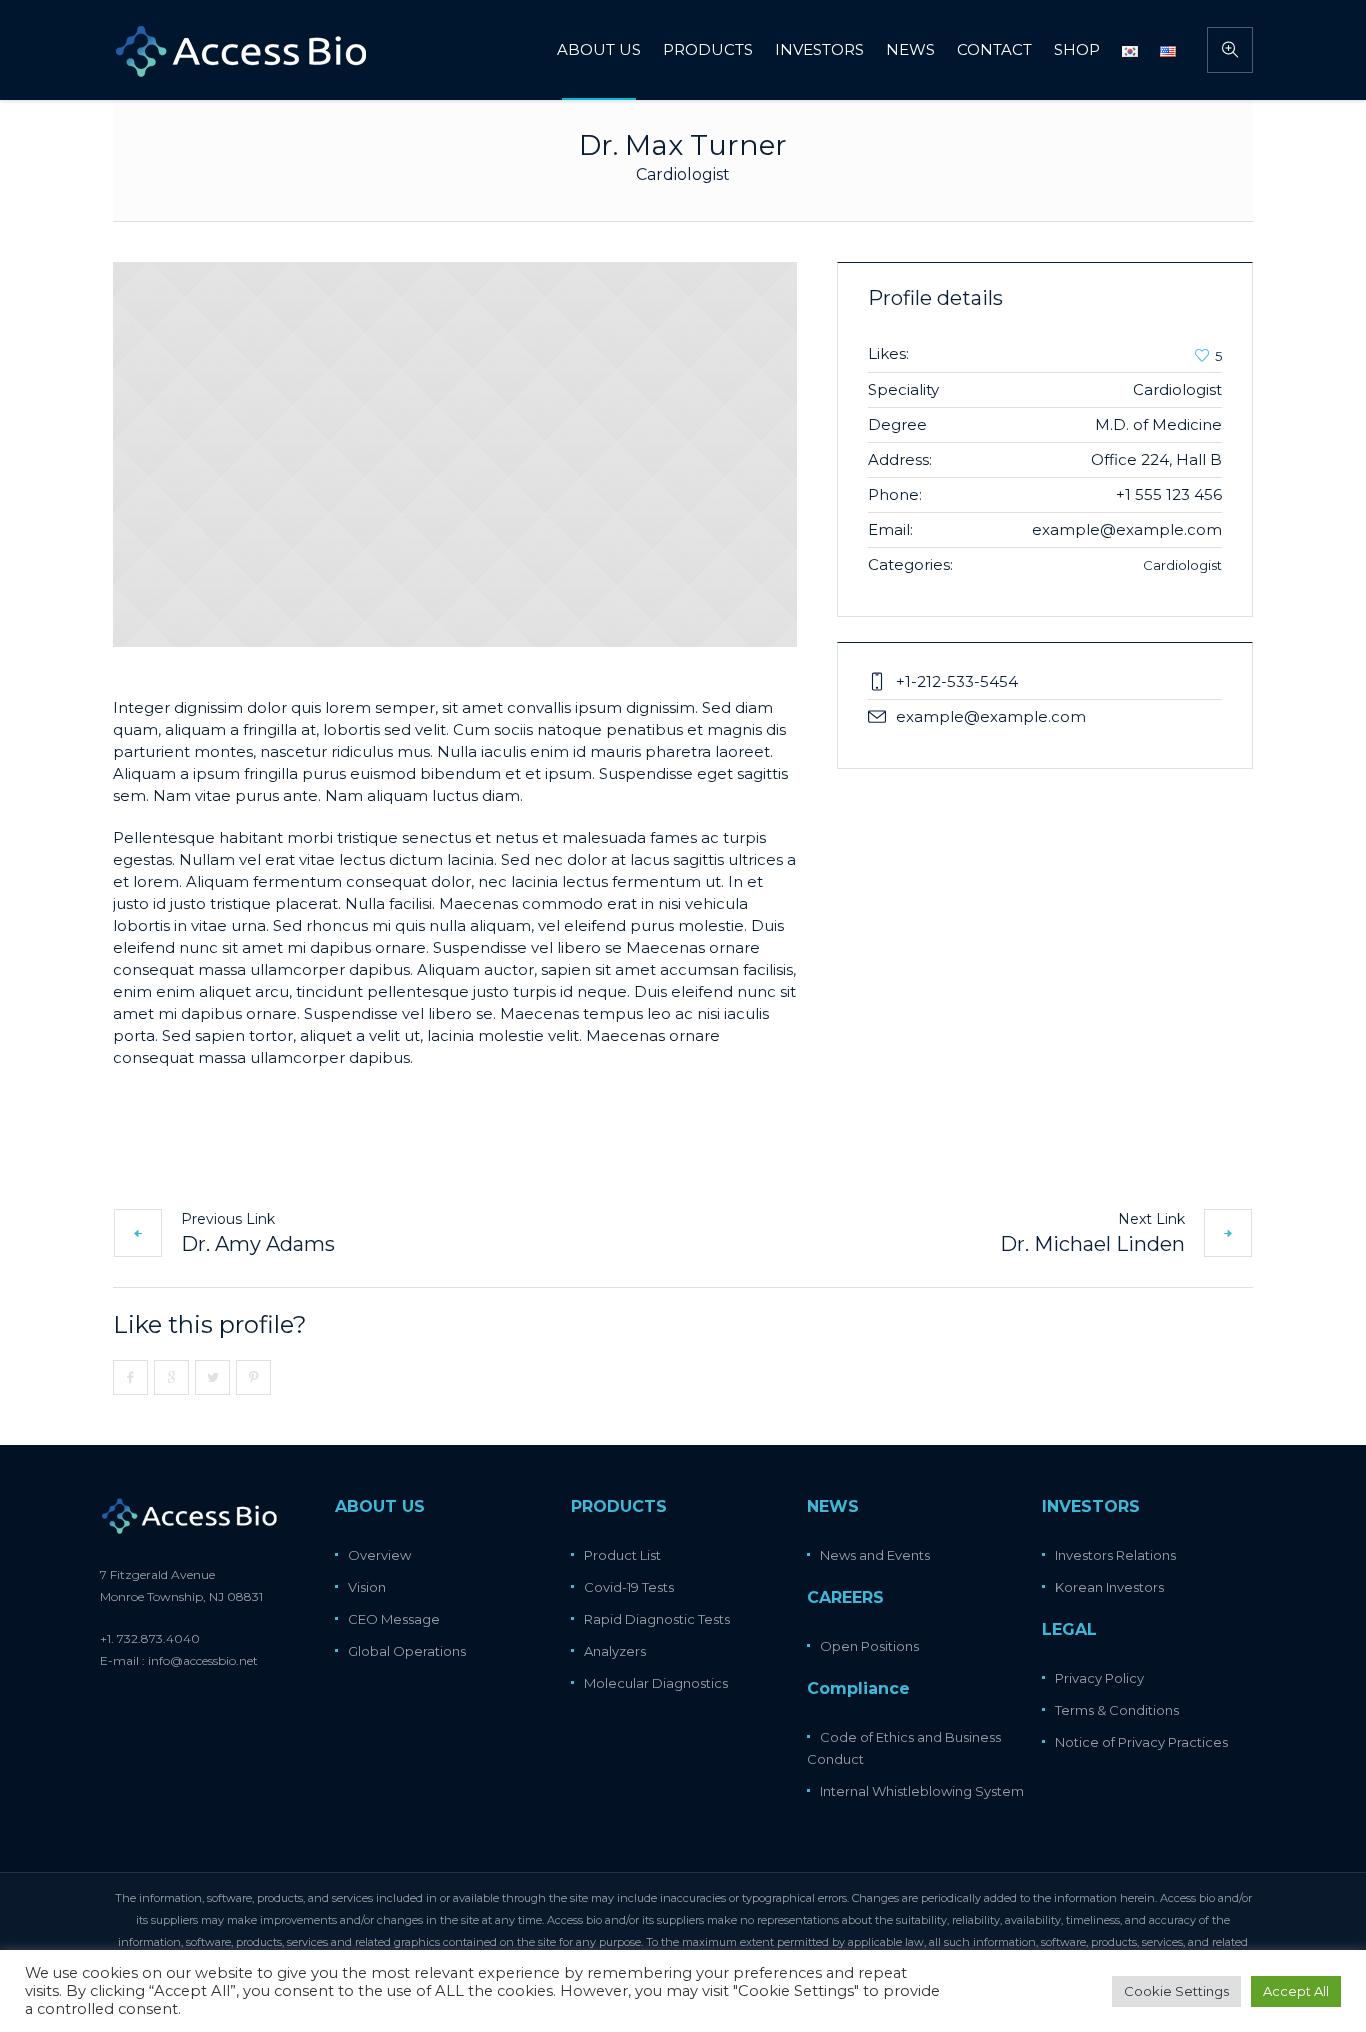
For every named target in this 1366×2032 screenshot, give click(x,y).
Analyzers (615, 1651)
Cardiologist (1182, 565)
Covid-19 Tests (629, 1587)
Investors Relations (1115, 1555)
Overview (379, 1555)
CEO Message (394, 1619)
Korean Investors (1109, 1587)
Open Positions (869, 1646)
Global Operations (407, 1651)
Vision (367, 1587)
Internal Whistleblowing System (922, 1791)
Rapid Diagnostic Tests (657, 1619)
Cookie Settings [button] (1176, 1991)
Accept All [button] (1296, 1991)
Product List (622, 1555)
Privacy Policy (1099, 1678)
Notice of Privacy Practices (1141, 1742)
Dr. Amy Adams (258, 1244)
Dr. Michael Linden (1092, 1244)
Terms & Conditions (1117, 1710)
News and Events (875, 1555)
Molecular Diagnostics (656, 1683)
